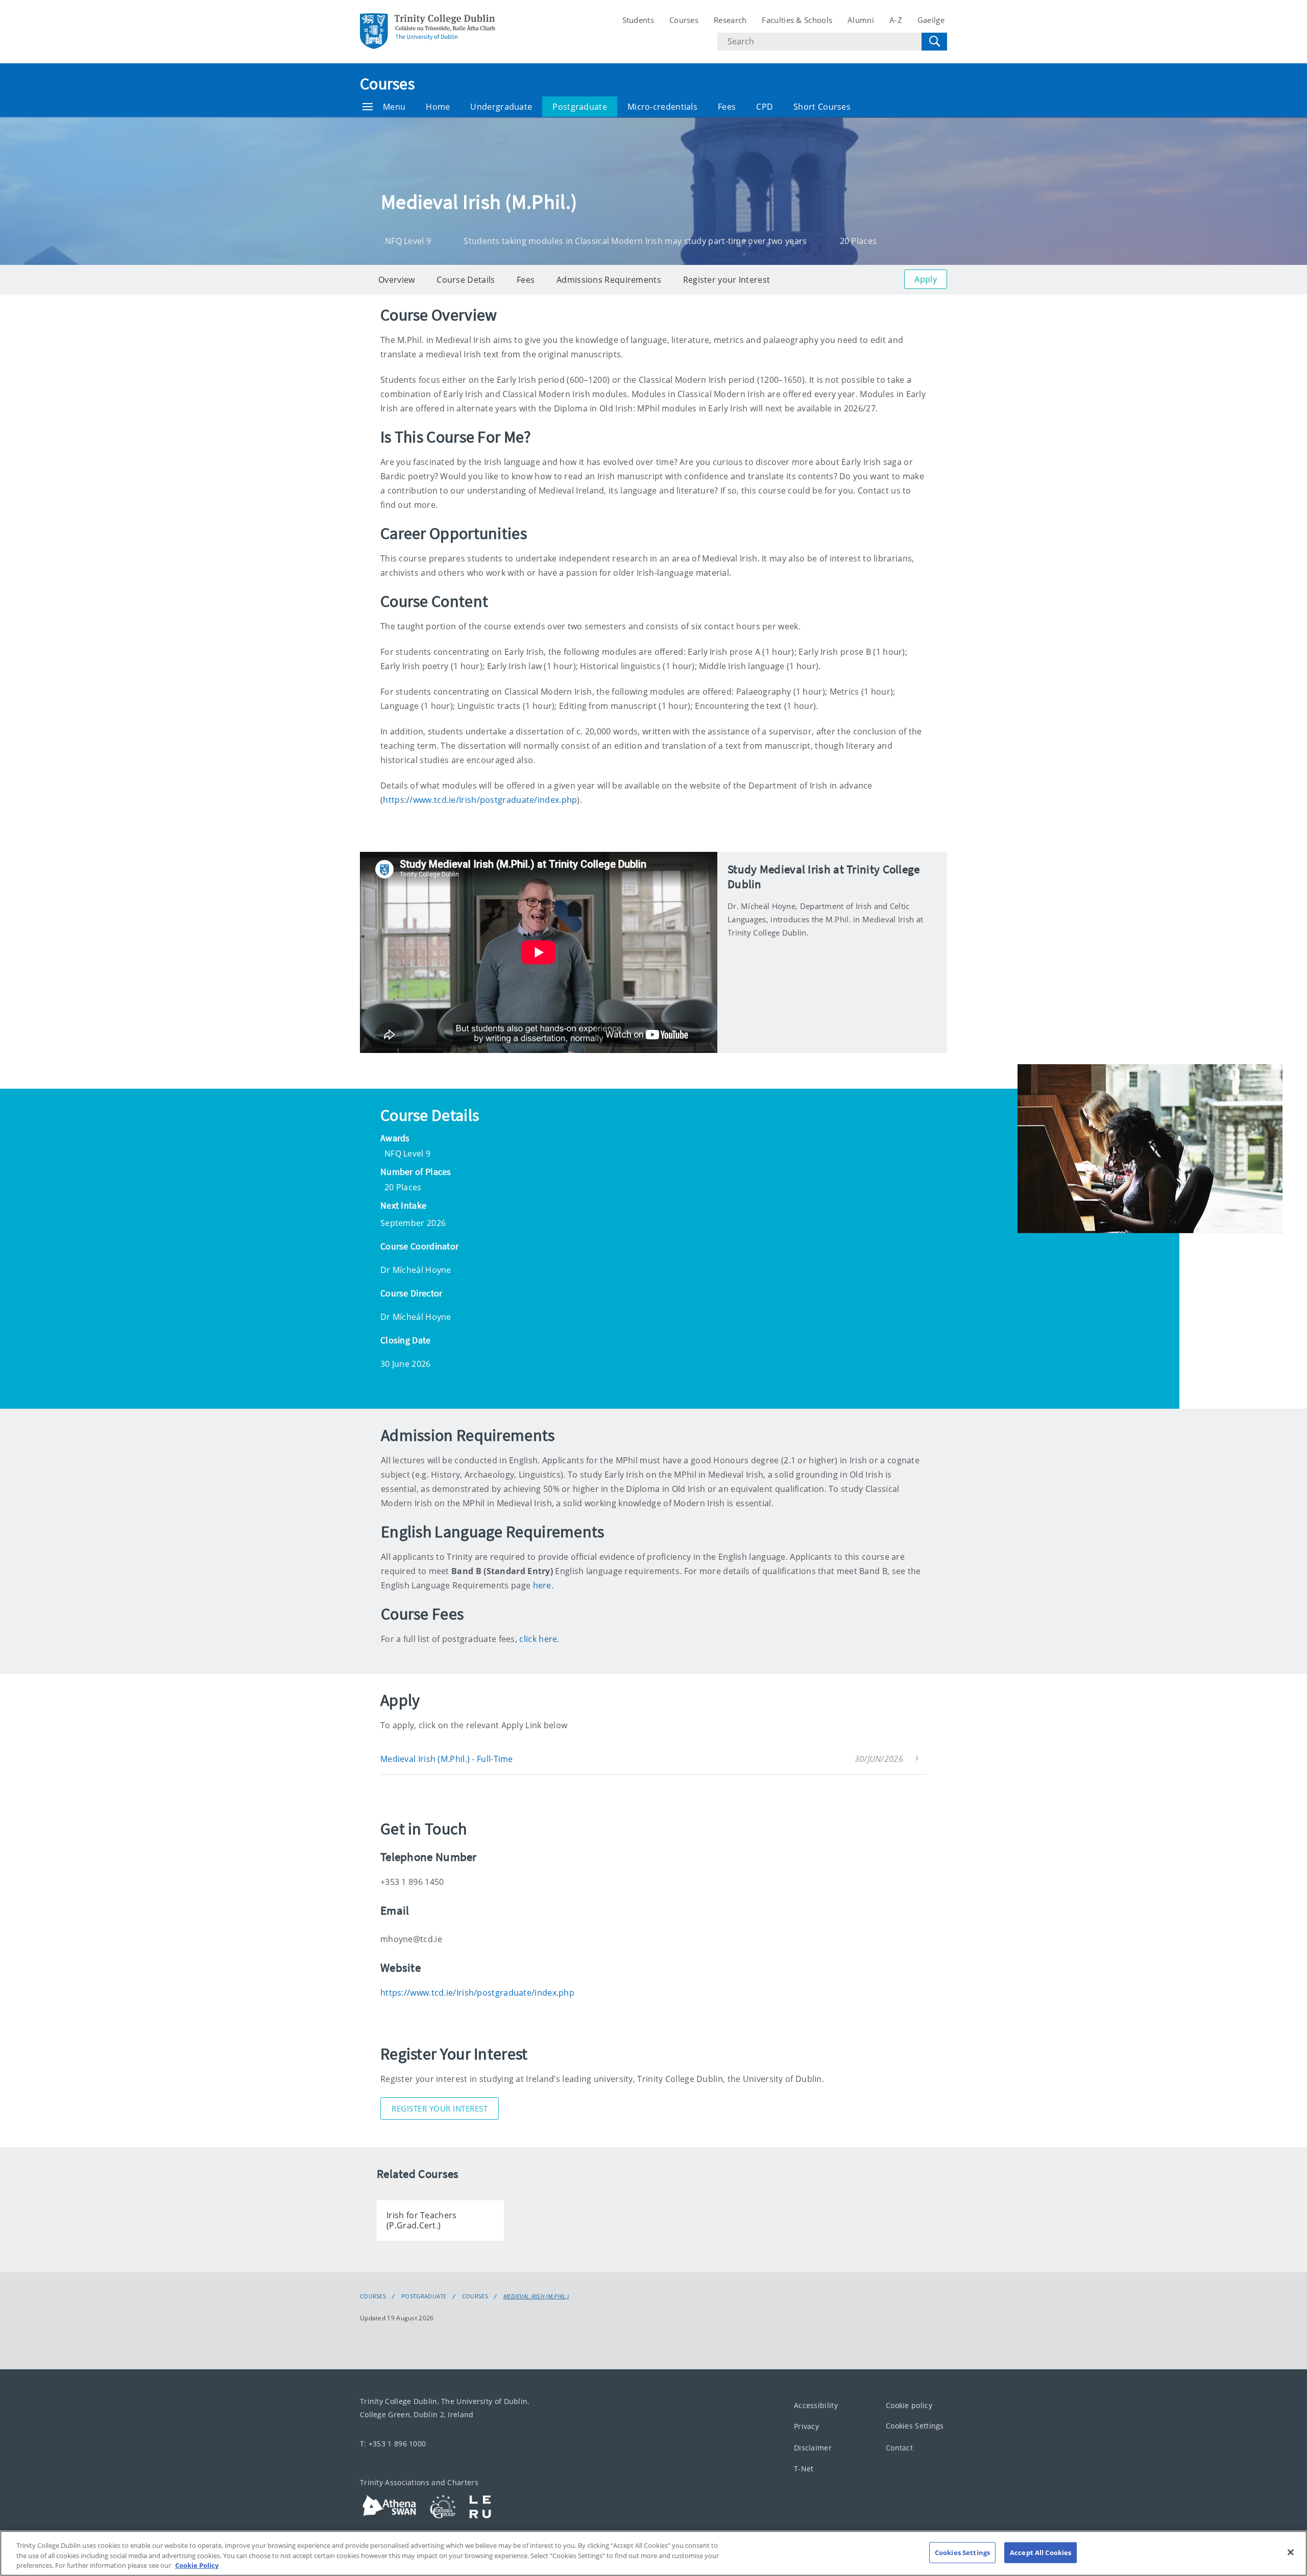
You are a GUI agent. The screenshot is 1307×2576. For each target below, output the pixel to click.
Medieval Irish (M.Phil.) (536, 2296)
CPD (765, 107)
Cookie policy (909, 2405)
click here (538, 1639)
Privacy (806, 2426)
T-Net (804, 2469)
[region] (653, 2553)
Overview (396, 280)
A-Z (896, 20)
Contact (899, 2447)
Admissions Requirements (609, 280)
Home (438, 107)
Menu (394, 107)
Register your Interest (727, 280)
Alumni (861, 20)
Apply (926, 279)
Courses (684, 20)
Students (638, 20)
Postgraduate (580, 107)
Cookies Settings (915, 2426)
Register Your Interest (440, 2108)
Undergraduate (501, 107)
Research (730, 20)
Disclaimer (813, 2447)
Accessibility (816, 2405)
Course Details (466, 280)
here (542, 1585)
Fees (727, 107)
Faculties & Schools (797, 20)
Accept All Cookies (1040, 2552)
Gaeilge (931, 20)
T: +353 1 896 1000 (393, 2443)
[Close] (1291, 2552)
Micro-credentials (662, 107)
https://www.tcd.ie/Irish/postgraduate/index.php (480, 800)
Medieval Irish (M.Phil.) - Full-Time (447, 1759)
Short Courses (822, 107)
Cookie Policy (197, 2565)
